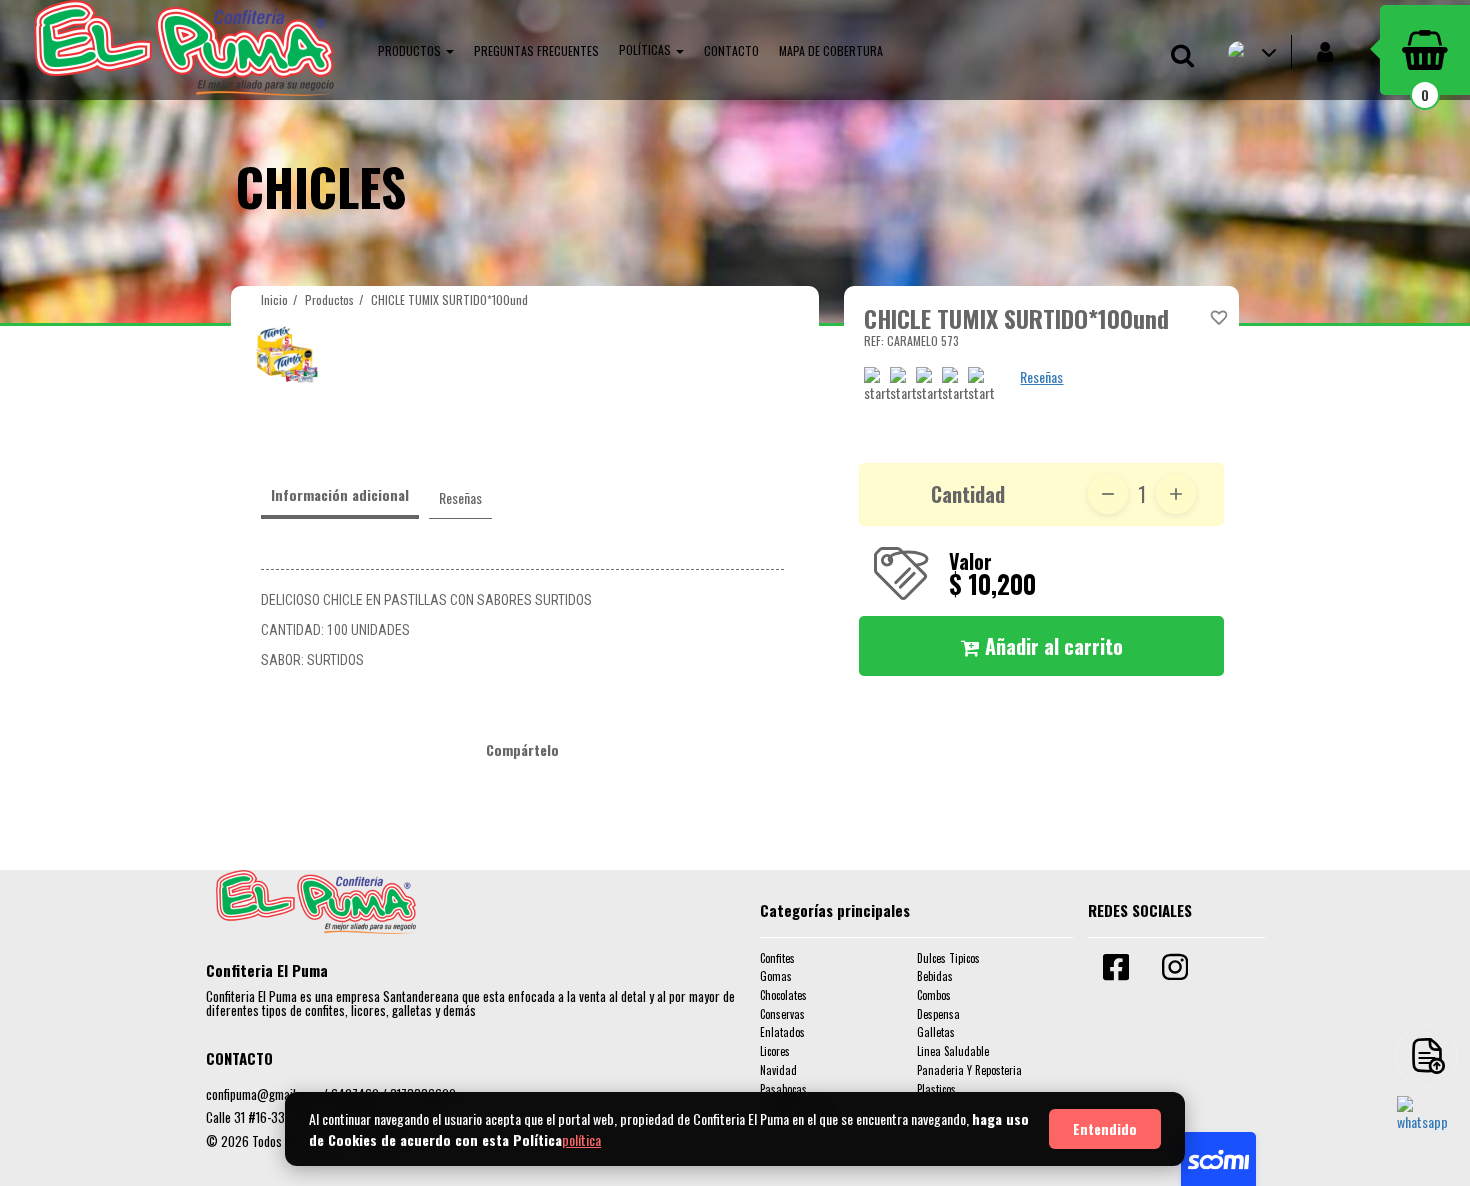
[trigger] (1427, 1056)
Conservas (782, 1014)
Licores (775, 1051)
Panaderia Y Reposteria (969, 1070)
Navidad (778, 1070)
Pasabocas (783, 1089)
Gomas (776, 976)
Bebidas (935, 976)
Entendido (1105, 1128)
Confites (777, 958)
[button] (416, 50)
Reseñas (1041, 376)
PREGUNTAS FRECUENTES (536, 50)
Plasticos (936, 1089)
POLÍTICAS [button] (646, 49)
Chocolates (783, 995)
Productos (329, 299)
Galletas (936, 1032)
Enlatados (782, 1032)
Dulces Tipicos (948, 958)
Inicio (274, 299)
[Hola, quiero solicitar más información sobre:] (1427, 1126)
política (581, 1139)
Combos (934, 995)
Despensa (938, 1014)
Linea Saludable (953, 1051)
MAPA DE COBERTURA (831, 50)
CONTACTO (731, 50)
